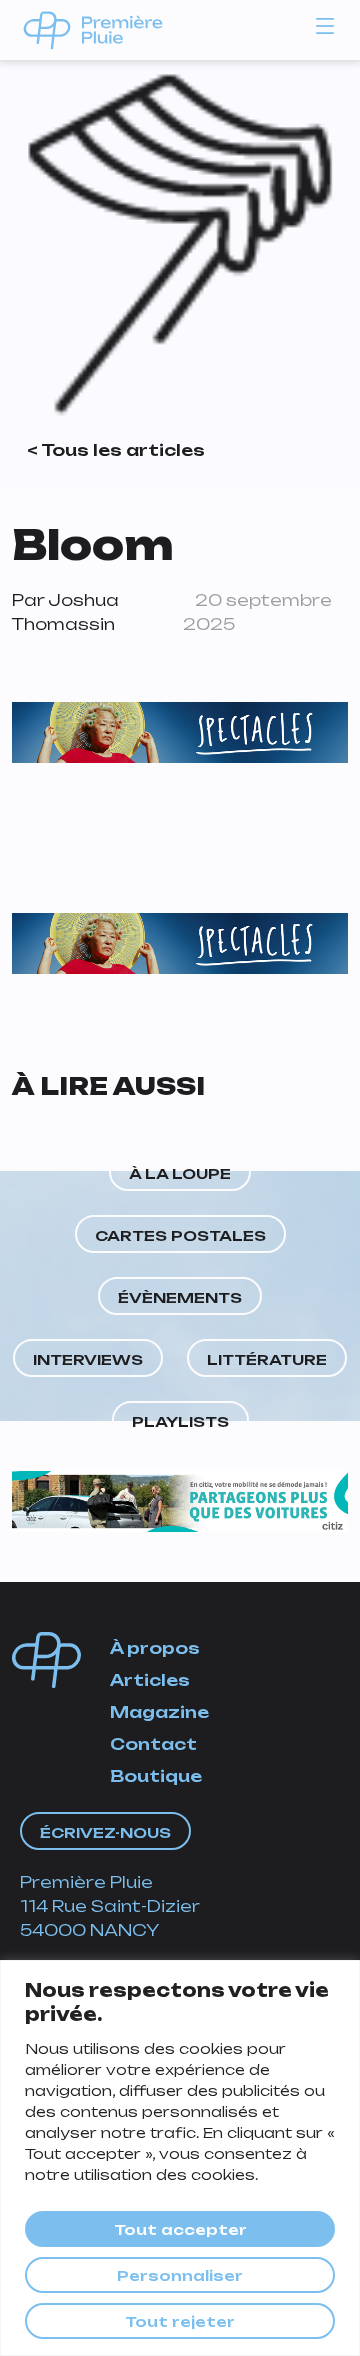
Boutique (156, 1776)
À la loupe (180, 1173)
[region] (180, 2158)
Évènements (180, 1297)
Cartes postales (180, 1235)
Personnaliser (180, 2275)
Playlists (180, 1421)
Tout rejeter (180, 2321)
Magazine (159, 1712)
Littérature (267, 1359)
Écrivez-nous (105, 1832)
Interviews (88, 1359)
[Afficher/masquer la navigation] (325, 25)
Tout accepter (180, 2229)
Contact (153, 1744)
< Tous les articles (116, 450)
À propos (155, 1648)
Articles (150, 1680)
